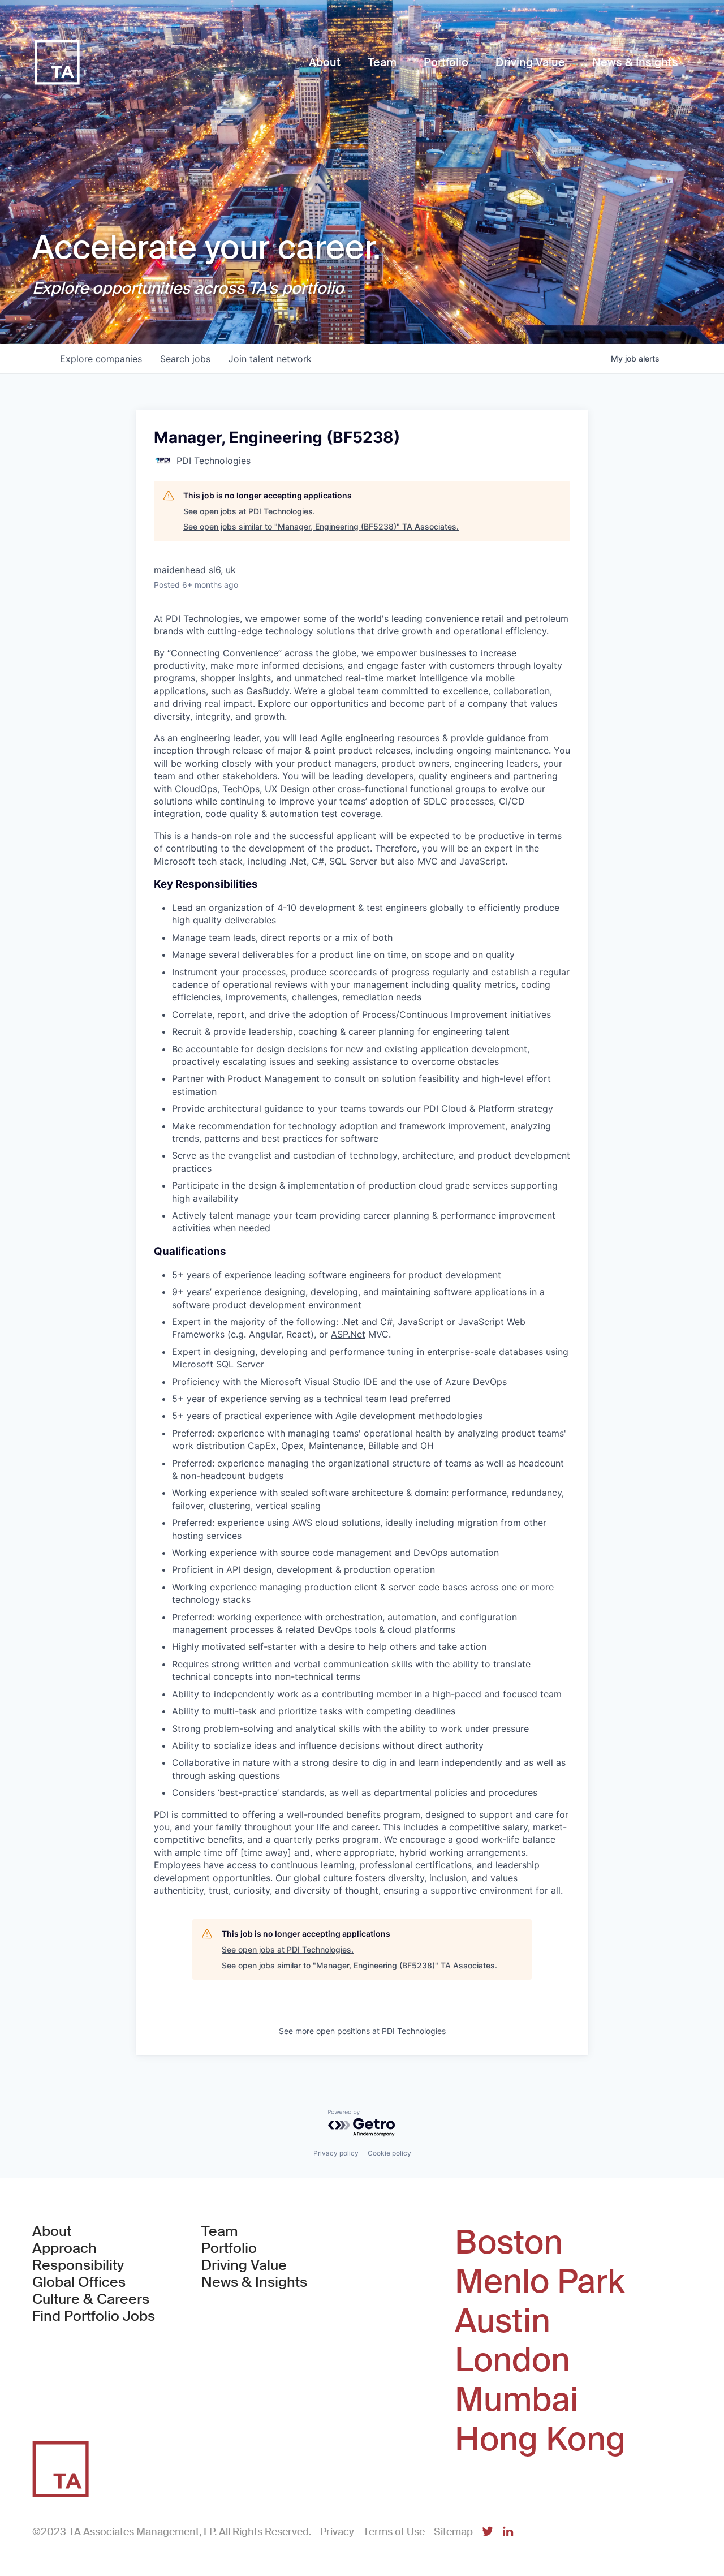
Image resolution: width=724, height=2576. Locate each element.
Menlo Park (540, 2282)
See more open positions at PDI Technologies (362, 2031)
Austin (503, 2321)
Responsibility (78, 2265)
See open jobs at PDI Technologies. (249, 511)
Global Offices (79, 2282)
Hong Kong (540, 2440)
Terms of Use (394, 2532)
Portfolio (229, 2248)
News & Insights (254, 2282)
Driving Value (244, 2265)
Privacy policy (336, 2153)
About (52, 2231)
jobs (185, 359)
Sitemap (453, 2532)
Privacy (337, 2532)
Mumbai (516, 2400)
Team (220, 2231)
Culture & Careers (91, 2299)
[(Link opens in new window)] (488, 2532)
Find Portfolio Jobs (94, 2316)
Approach (64, 2248)
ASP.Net (348, 1334)
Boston (509, 2243)
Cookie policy (389, 2153)
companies (101, 359)
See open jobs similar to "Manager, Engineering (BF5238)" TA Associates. (321, 526)
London (512, 2360)
